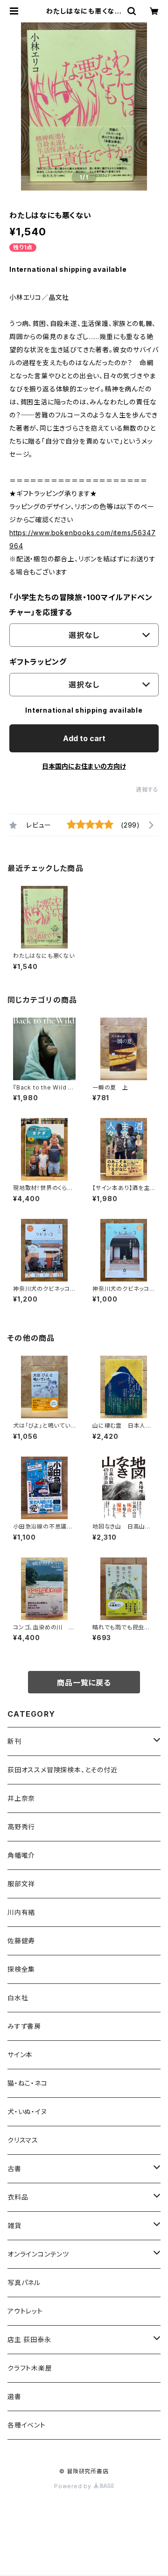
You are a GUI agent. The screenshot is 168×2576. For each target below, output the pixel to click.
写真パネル (24, 2282)
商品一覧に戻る (84, 1683)
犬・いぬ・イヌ (27, 2112)
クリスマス (23, 2140)
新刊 (14, 1741)
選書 (14, 2396)
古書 (14, 2169)
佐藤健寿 (21, 1941)
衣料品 (18, 2197)
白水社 (18, 1998)
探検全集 (21, 1969)
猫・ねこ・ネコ (28, 2083)
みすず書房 (24, 2026)
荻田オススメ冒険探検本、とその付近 (63, 1770)
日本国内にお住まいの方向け (84, 766)
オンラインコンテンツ (38, 2254)
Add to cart (84, 738)
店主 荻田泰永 (29, 2339)
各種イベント (27, 2425)
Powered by (74, 2486)
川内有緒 (21, 1912)
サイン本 (20, 2055)
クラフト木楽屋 (30, 2368)
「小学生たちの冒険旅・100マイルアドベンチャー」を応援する (81, 605)
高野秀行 (21, 1827)
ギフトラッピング (38, 662)
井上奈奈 (21, 1798)
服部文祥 (21, 1884)
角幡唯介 (21, 1855)
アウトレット (25, 2311)
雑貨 (14, 2226)
